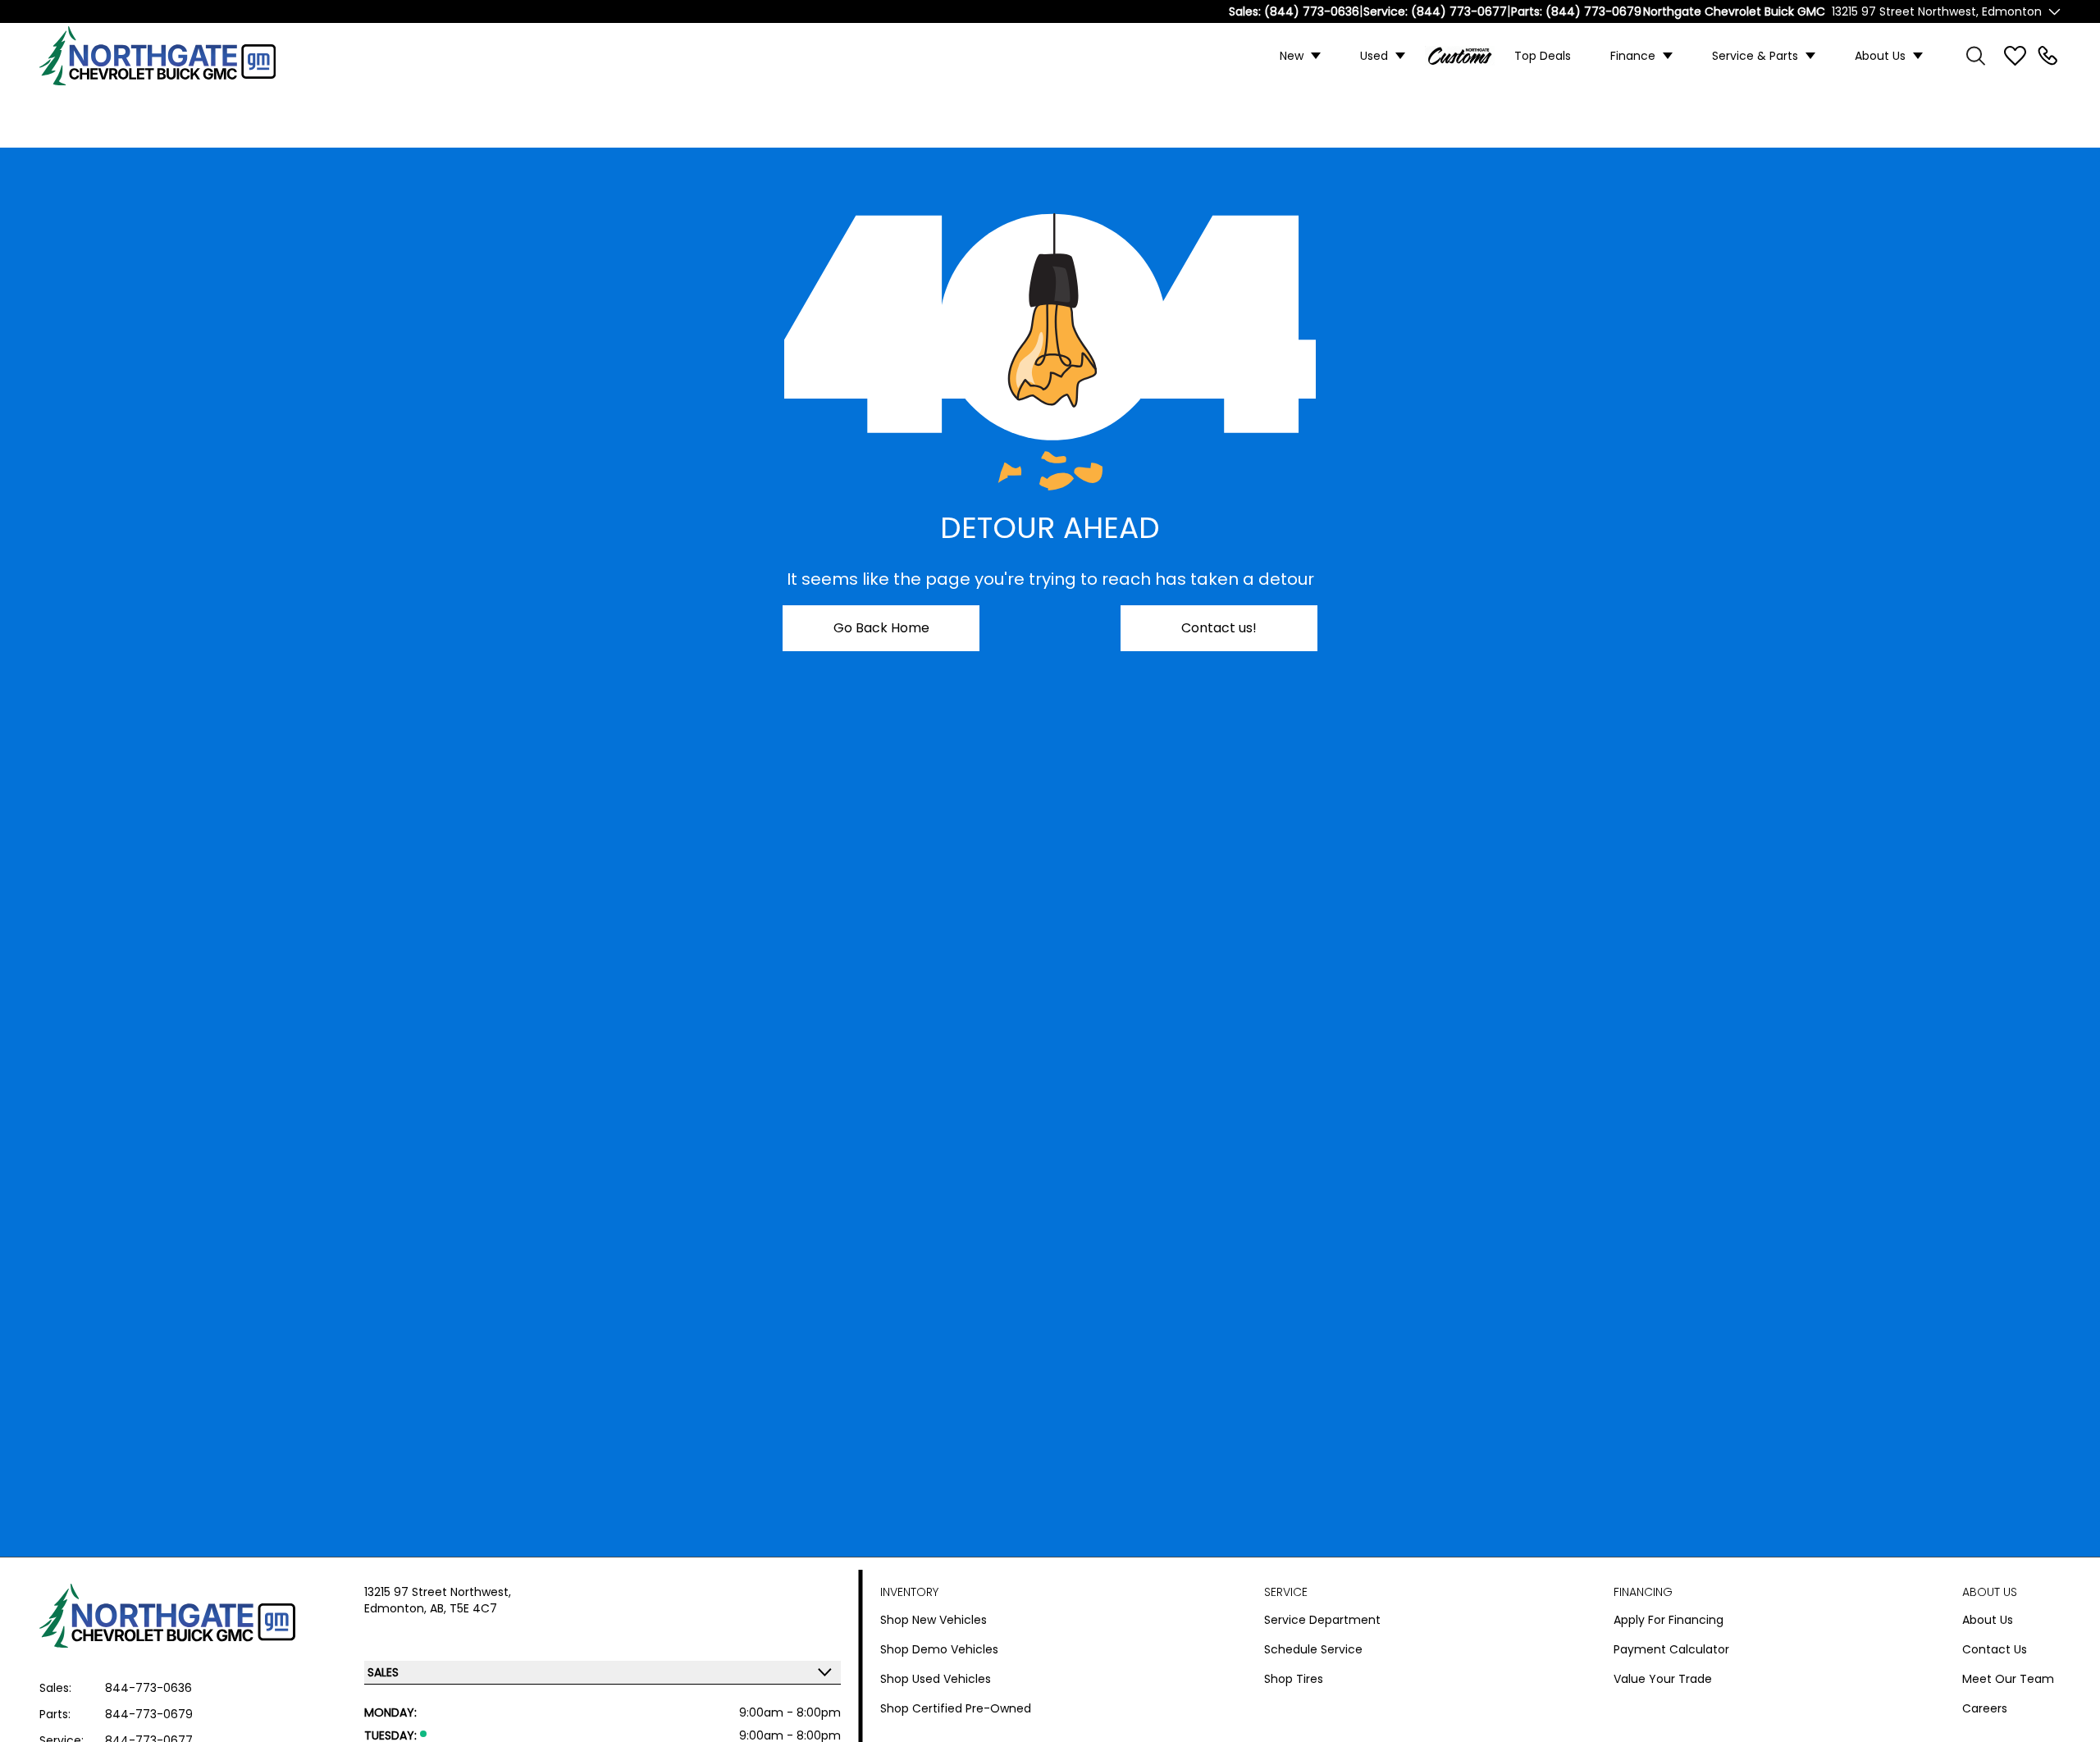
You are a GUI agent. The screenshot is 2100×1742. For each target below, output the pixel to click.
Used (1374, 56)
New (1292, 56)
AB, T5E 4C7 (463, 1608)
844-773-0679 (149, 1714)
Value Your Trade (1663, 1679)
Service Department (1322, 1620)
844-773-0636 (148, 1688)
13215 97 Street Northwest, (438, 1592)
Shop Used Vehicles (936, 1679)
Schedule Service (1313, 1649)
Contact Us (1995, 1649)
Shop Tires (1294, 1679)
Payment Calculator (1671, 1649)
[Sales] (2047, 56)
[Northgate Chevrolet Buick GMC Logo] (171, 56)
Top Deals (1543, 56)
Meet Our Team (2008, 1679)
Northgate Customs (1460, 56)
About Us (1880, 56)
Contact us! (1219, 628)
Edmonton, (397, 1608)
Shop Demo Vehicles (939, 1649)
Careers (1985, 1708)
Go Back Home (881, 628)
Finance (1633, 56)
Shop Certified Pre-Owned (956, 1708)
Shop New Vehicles (934, 1620)
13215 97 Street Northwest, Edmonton (1937, 11)
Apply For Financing (1669, 1620)
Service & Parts (1755, 56)
